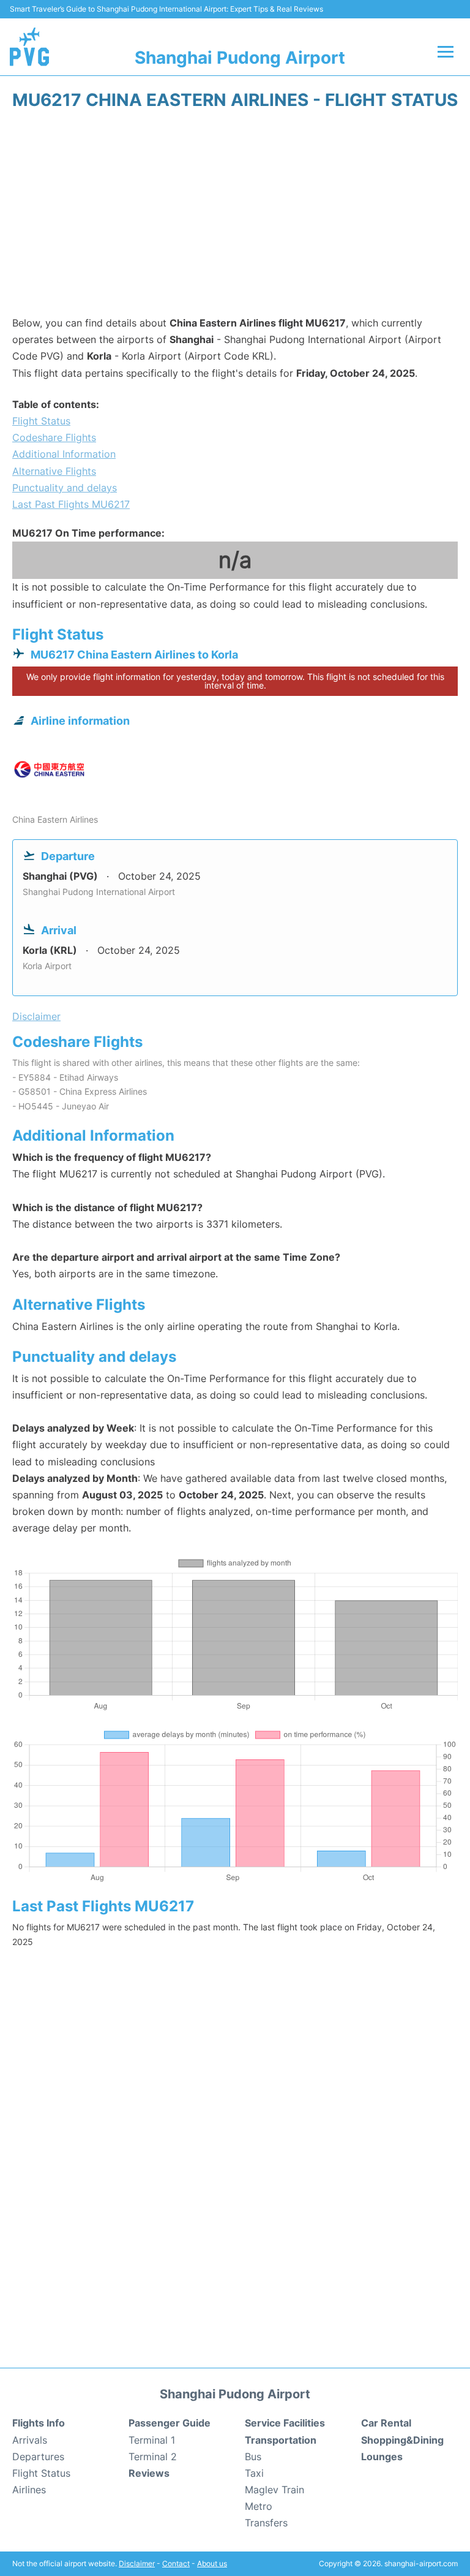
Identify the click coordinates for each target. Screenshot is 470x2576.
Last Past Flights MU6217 (71, 504)
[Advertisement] (235, 217)
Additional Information (64, 454)
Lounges (382, 2457)
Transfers (266, 2523)
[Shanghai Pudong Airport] (29, 47)
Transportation (281, 2440)
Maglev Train (274, 2490)
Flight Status (41, 421)
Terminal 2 (153, 2457)
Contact (176, 2563)
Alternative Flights (54, 471)
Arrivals (30, 2440)
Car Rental (386, 2423)
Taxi (254, 2473)
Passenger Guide (170, 2423)
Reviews (149, 2473)
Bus (253, 2457)
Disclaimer (137, 2563)
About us (212, 2563)
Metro (259, 2506)
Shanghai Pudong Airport (240, 58)
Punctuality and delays (65, 488)
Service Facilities (285, 2423)
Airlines (29, 2490)
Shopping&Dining (402, 2440)
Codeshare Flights (54, 437)
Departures (38, 2457)
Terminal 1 (152, 2440)
